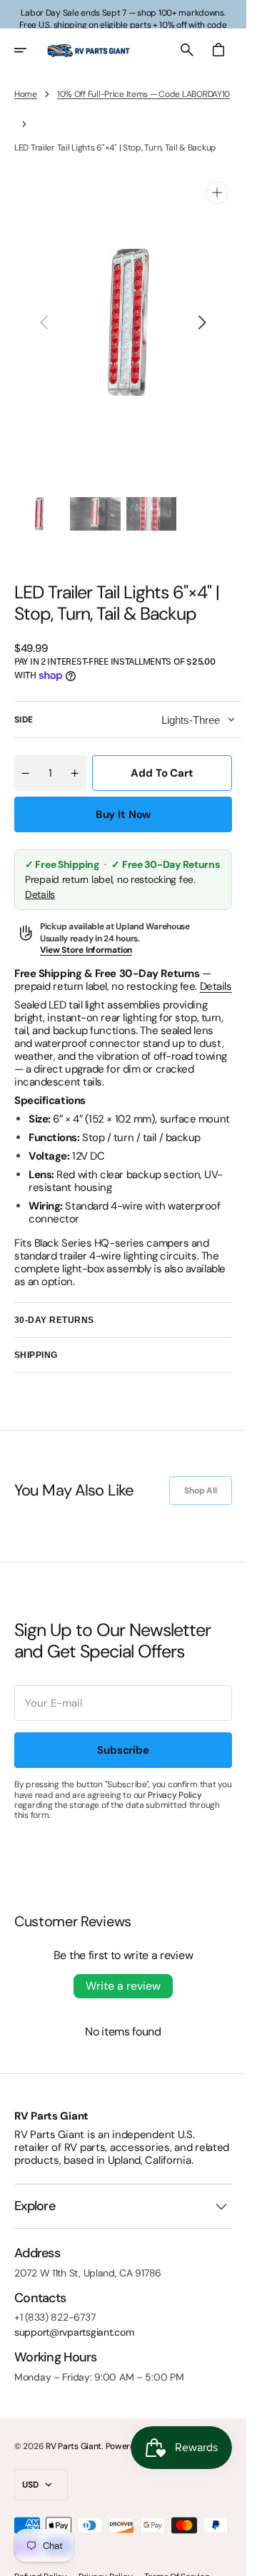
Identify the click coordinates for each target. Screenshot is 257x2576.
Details (40, 880)
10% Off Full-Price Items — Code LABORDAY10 (143, 94)
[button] (30, 50)
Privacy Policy (175, 1781)
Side (24, 705)
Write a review (123, 1972)
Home (26, 94)
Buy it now (124, 800)
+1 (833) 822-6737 (55, 2303)
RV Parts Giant (74, 2432)
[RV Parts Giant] (89, 50)
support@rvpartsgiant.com (74, 2318)
